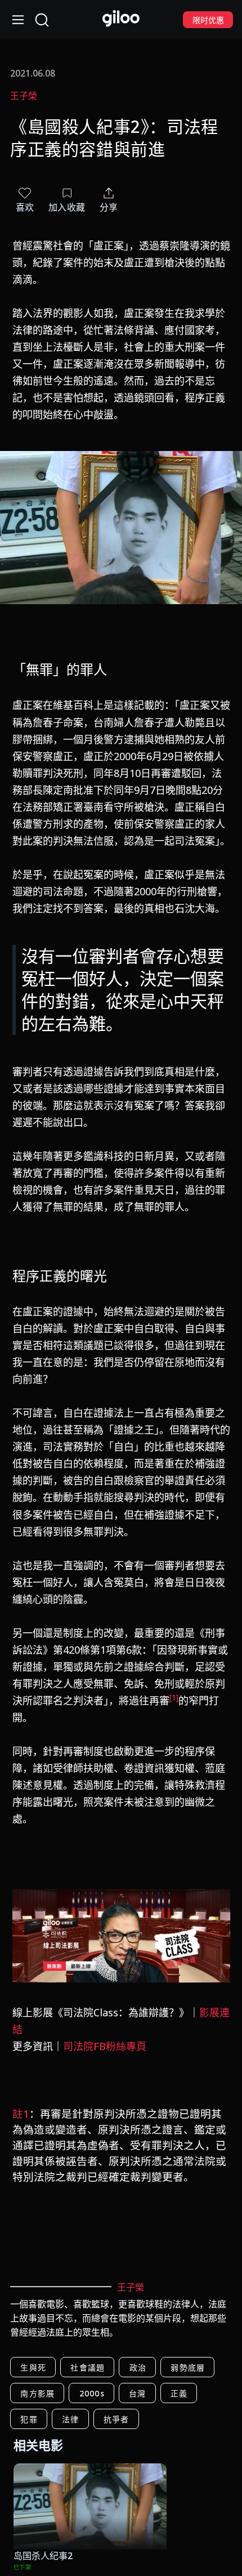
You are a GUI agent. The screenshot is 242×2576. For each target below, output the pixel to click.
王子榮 (24, 96)
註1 (21, 2113)
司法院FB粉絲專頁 (105, 2046)
